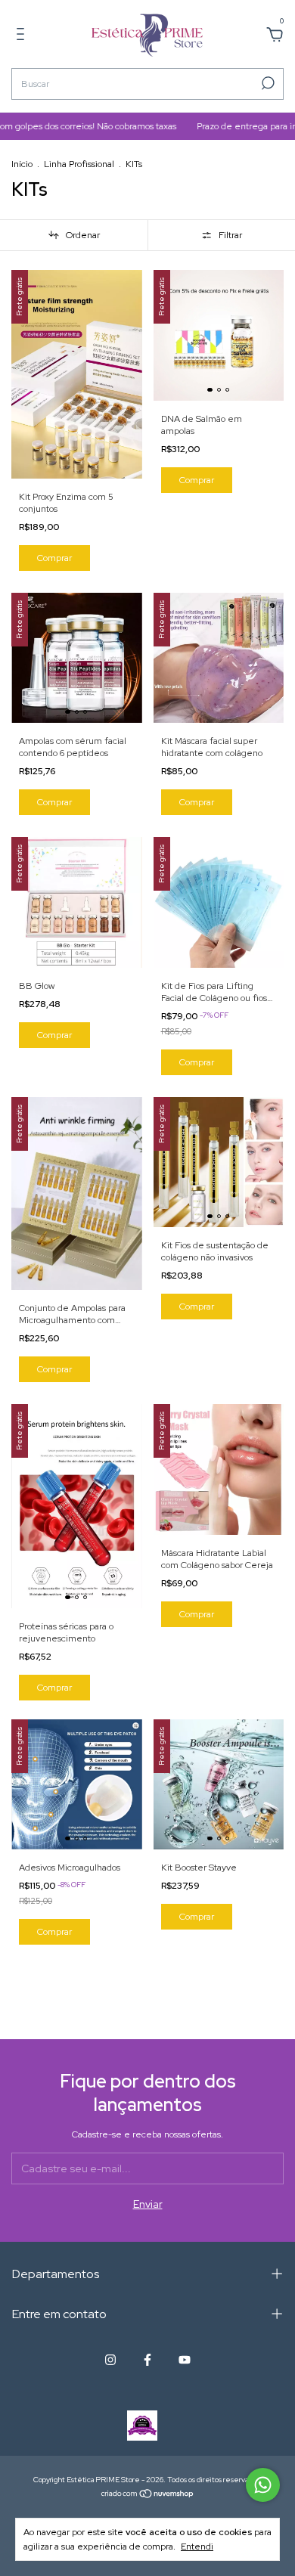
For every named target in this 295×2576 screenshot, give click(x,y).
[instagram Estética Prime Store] (110, 2360)
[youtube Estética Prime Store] (185, 2360)
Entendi (197, 2547)
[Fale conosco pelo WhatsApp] (263, 2485)
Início (22, 164)
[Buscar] (267, 83)
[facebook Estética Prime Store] (147, 2360)
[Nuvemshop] (148, 2495)
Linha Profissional (79, 164)
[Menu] (23, 36)
